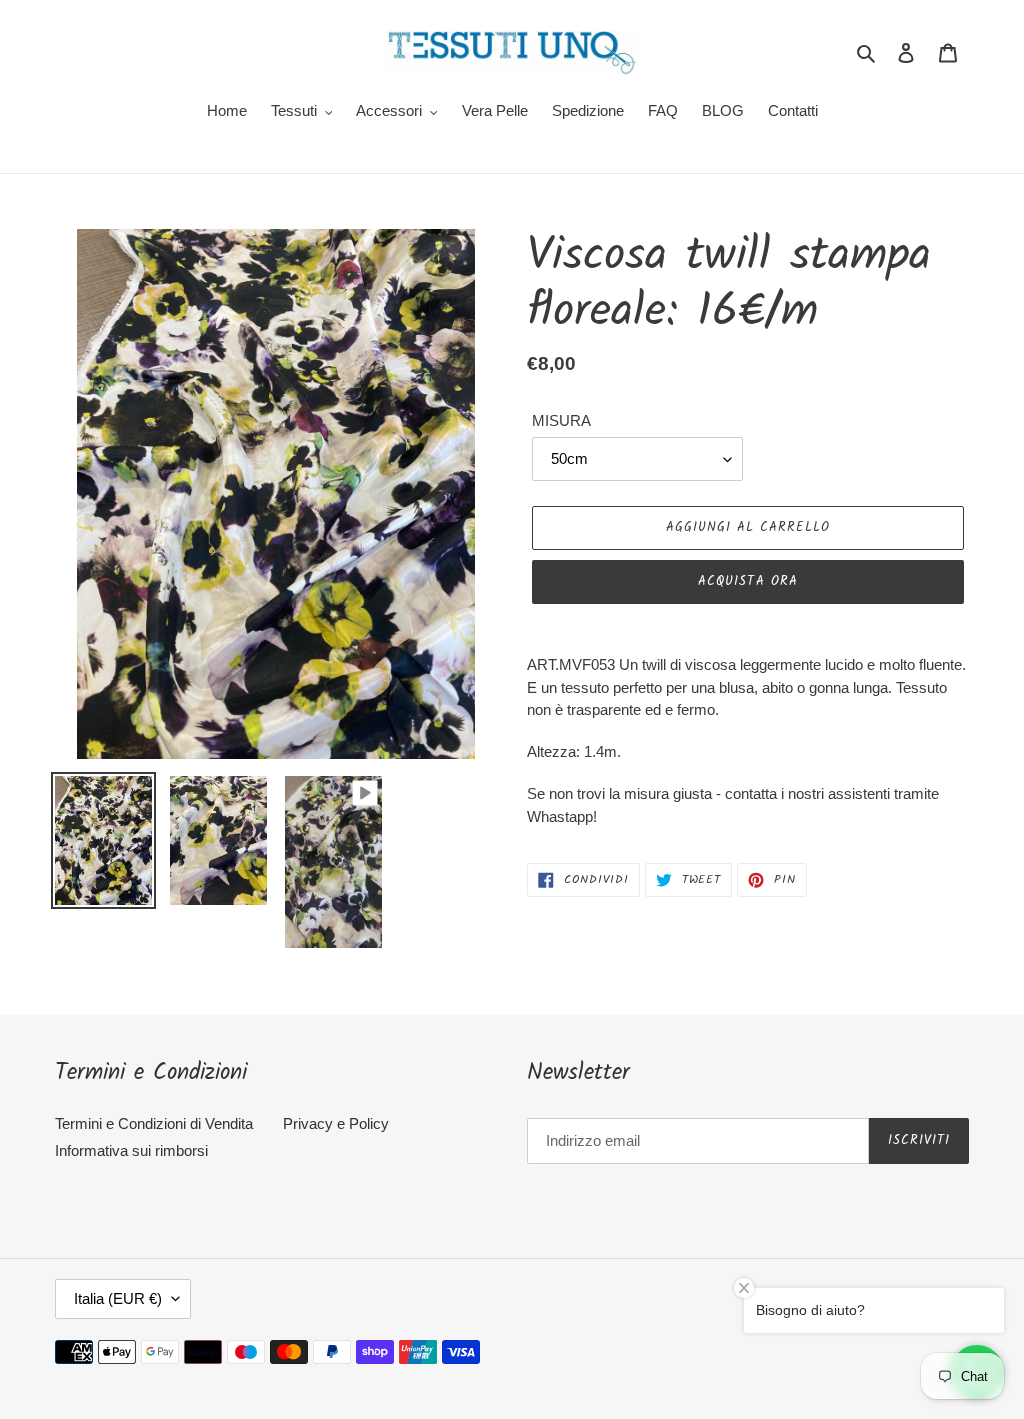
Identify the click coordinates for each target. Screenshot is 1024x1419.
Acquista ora (747, 581)
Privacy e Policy (336, 1123)
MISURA (561, 420)
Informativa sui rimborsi (131, 1150)
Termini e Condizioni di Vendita (154, 1123)
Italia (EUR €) (118, 1298)
